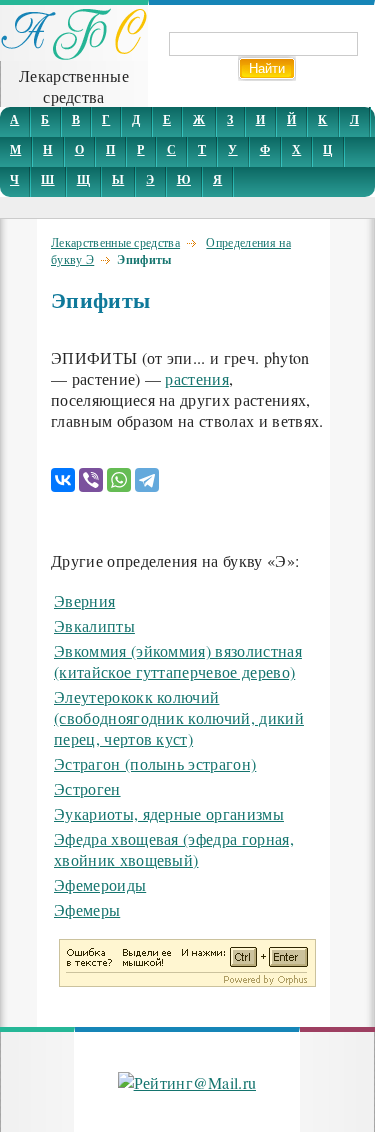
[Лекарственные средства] (74, 54)
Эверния (84, 600)
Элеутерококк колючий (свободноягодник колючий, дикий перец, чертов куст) (179, 717)
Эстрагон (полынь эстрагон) (155, 763)
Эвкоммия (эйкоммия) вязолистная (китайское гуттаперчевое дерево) (178, 661)
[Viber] (91, 480)
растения (197, 378)
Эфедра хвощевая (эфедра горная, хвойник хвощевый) (174, 849)
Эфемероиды (100, 884)
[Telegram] (147, 480)
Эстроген (87, 788)
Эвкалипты (94, 625)
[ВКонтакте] (63, 480)
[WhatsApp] (119, 480)
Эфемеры (87, 909)
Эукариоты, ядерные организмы (169, 813)
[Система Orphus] (187, 980)
